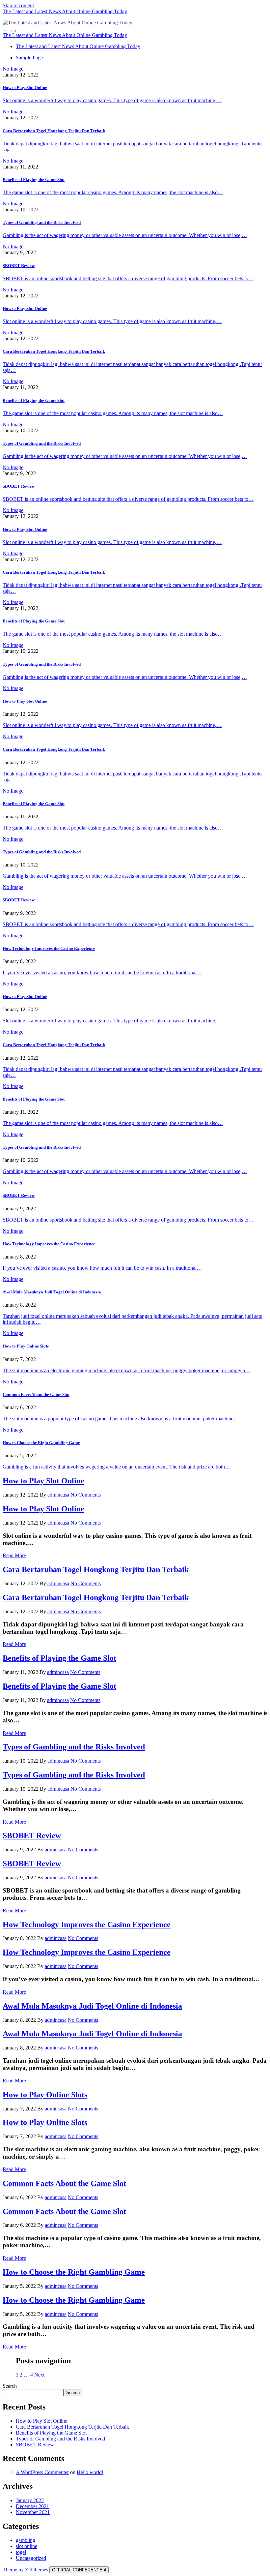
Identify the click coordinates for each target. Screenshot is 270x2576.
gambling (26, 2540)
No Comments (86, 1495)
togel (21, 2552)
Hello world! (90, 2472)
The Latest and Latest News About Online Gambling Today (65, 11)
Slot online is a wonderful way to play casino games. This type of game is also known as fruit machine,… (112, 100)
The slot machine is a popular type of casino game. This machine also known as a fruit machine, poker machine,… (121, 1419)
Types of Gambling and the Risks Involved (42, 222)
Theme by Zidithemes (26, 2570)
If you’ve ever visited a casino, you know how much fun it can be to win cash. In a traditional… (102, 972)
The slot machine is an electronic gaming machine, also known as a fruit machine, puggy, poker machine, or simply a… (126, 1370)
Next (39, 2375)
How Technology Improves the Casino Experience (49, 948)
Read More (14, 1555)
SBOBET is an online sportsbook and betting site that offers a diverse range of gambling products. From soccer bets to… (128, 278)
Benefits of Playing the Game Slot (34, 180)
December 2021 (32, 2506)
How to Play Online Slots (26, 1346)
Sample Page (29, 58)
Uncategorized (31, 2558)
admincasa (58, 1495)
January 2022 (30, 2500)
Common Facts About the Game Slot (36, 1394)
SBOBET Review (19, 266)
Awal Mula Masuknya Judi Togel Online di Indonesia (52, 1292)
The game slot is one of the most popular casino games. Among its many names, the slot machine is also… (113, 192)
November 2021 (33, 2512)
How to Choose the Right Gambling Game (41, 1443)
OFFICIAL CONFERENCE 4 (79, 2570)
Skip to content (18, 5)
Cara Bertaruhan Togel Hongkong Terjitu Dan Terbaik (54, 131)
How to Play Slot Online (25, 88)
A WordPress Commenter (42, 2472)
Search (10, 2386)
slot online (27, 2546)
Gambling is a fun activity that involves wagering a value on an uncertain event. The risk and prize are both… (116, 1467)
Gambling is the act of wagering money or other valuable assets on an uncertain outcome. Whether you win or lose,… (125, 235)
